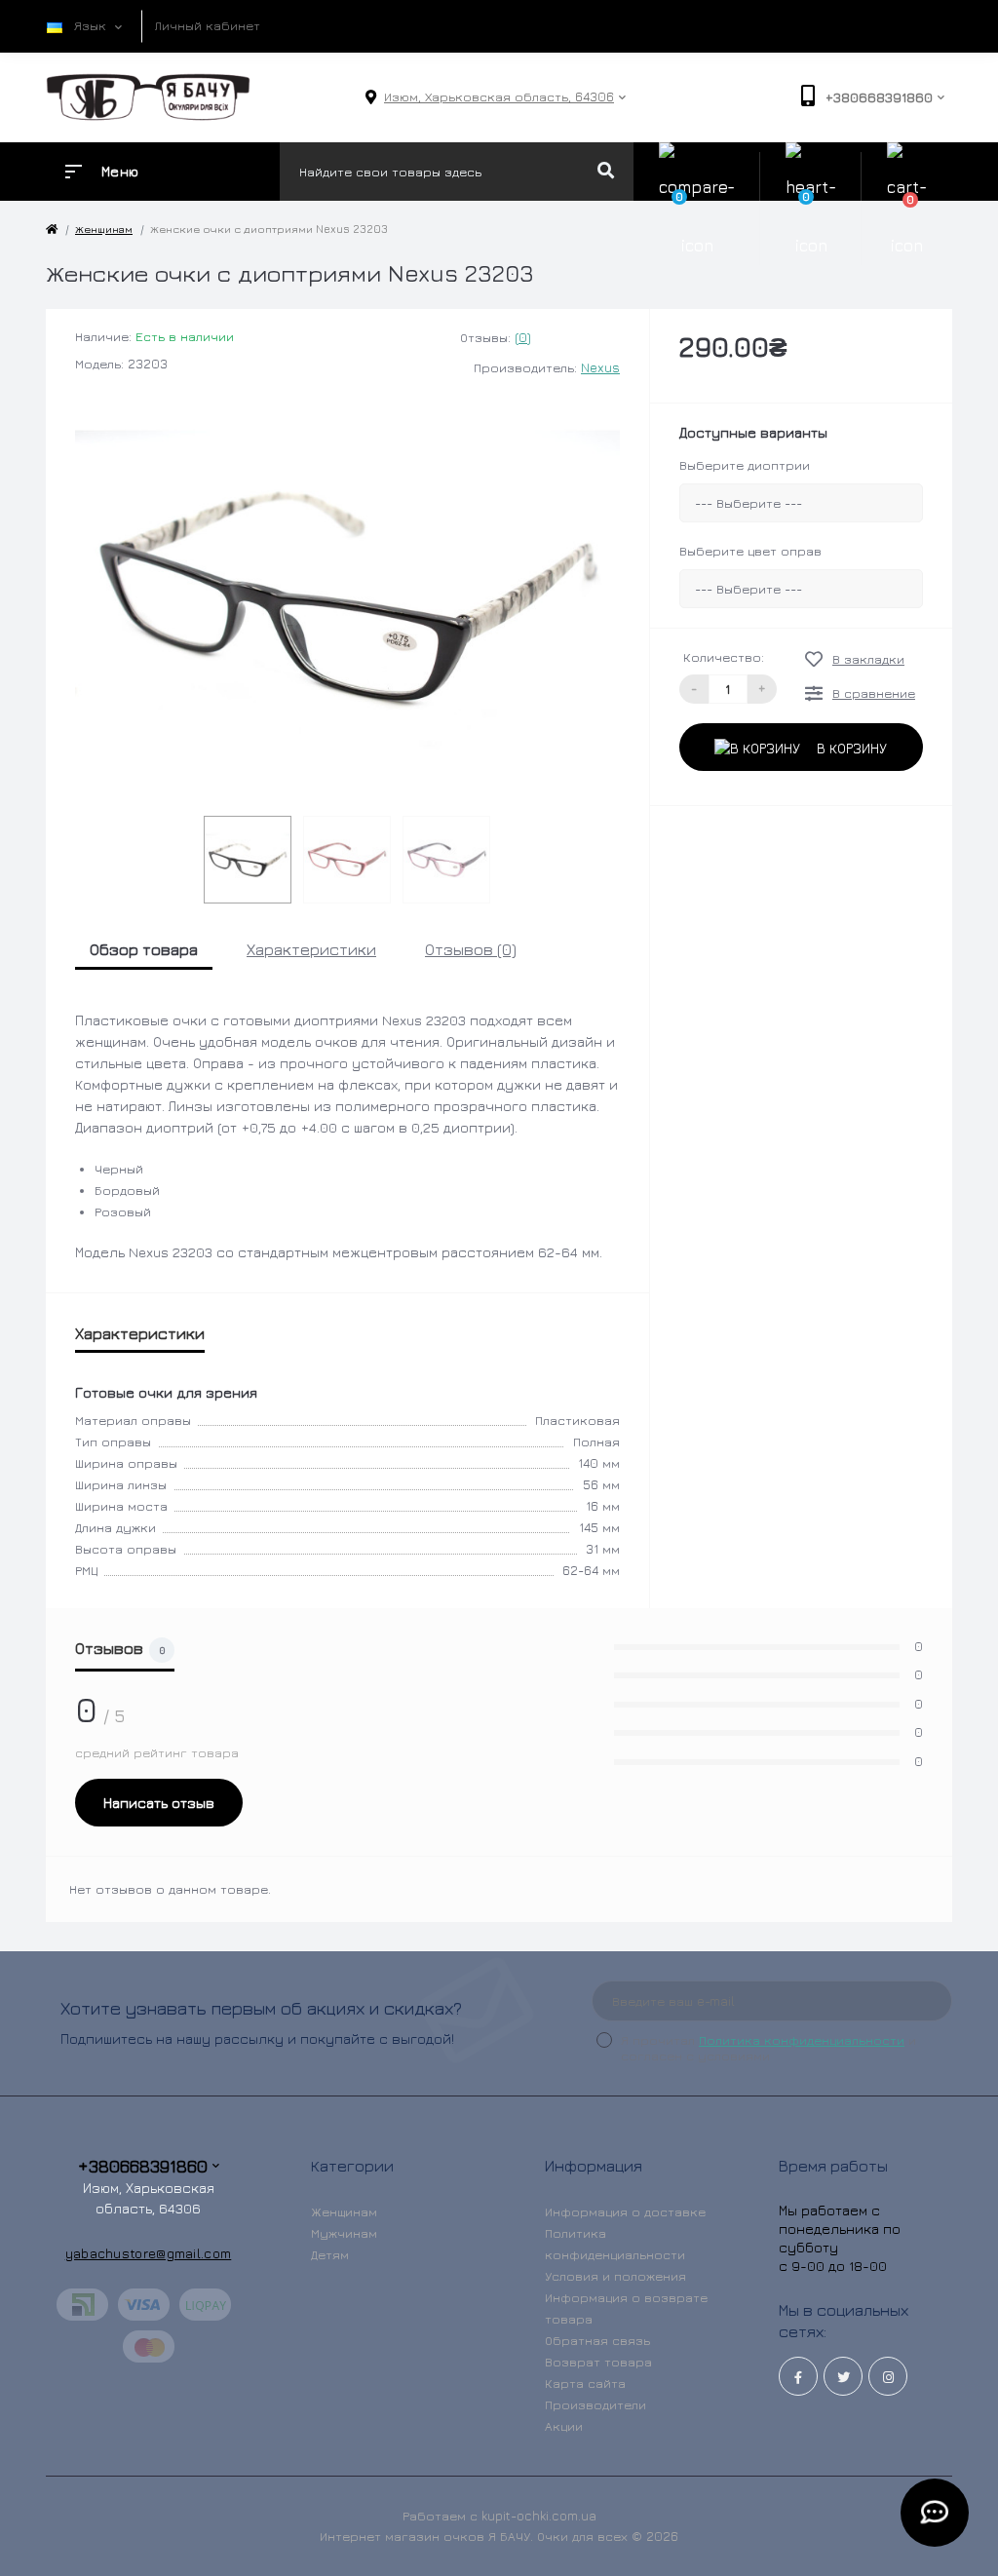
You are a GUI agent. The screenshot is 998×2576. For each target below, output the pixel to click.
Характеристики (311, 949)
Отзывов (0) (471, 949)
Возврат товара (598, 2362)
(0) (523, 337)
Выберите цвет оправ (750, 551)
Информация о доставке (625, 2211)
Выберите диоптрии (745, 465)
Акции (564, 2426)
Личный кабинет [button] (208, 25)
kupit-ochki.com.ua (539, 2516)
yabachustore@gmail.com (149, 2253)
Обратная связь (597, 2340)
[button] (499, 97)
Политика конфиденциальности (802, 2040)
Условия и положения (615, 2276)
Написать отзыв (159, 1803)
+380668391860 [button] (143, 2166)
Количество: (724, 657)
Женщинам (344, 2211)
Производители (595, 2404)
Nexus (600, 367)
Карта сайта (585, 2383)
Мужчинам (344, 2233)
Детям (330, 2254)
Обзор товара (144, 949)
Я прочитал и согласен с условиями (768, 2048)
